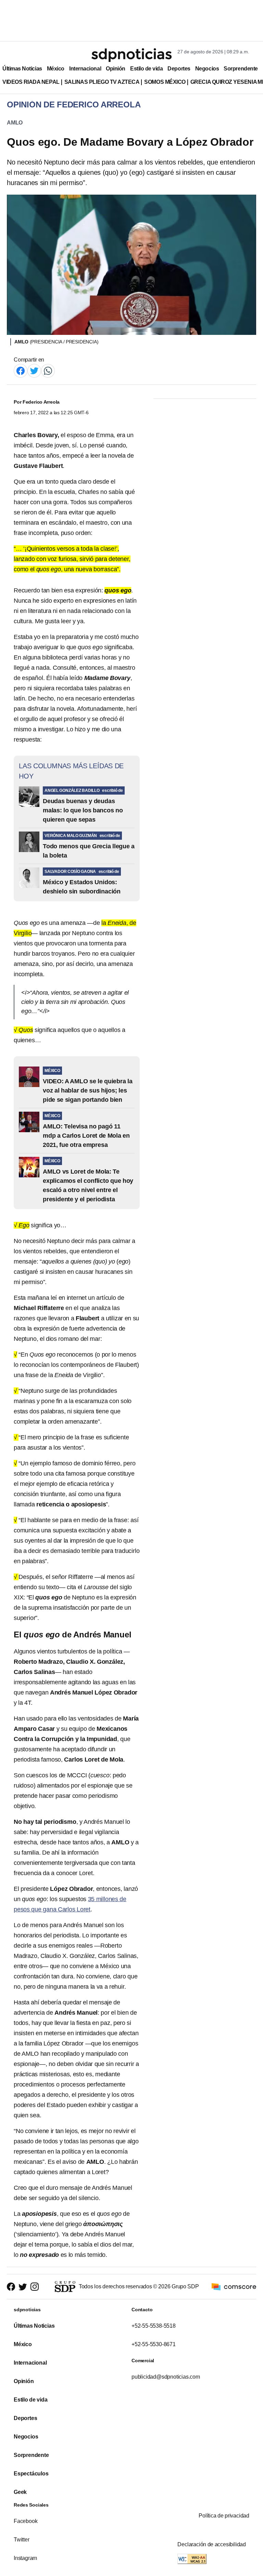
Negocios (207, 69)
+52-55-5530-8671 (154, 2344)
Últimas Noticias (22, 69)
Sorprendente (241, 69)
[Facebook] (21, 370)
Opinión (116, 69)
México (56, 69)
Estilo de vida (146, 69)
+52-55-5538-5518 (154, 2326)
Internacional (85, 69)
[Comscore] (234, 2286)
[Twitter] (34, 370)
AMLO (15, 123)
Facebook (26, 2521)
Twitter (22, 2540)
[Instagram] (35, 2287)
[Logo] (131, 55)
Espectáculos (31, 2474)
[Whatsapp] (48, 370)
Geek (20, 2492)
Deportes (179, 69)
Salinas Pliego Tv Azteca (102, 82)
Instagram (25, 2558)
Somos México (165, 82)
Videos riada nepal (31, 82)
